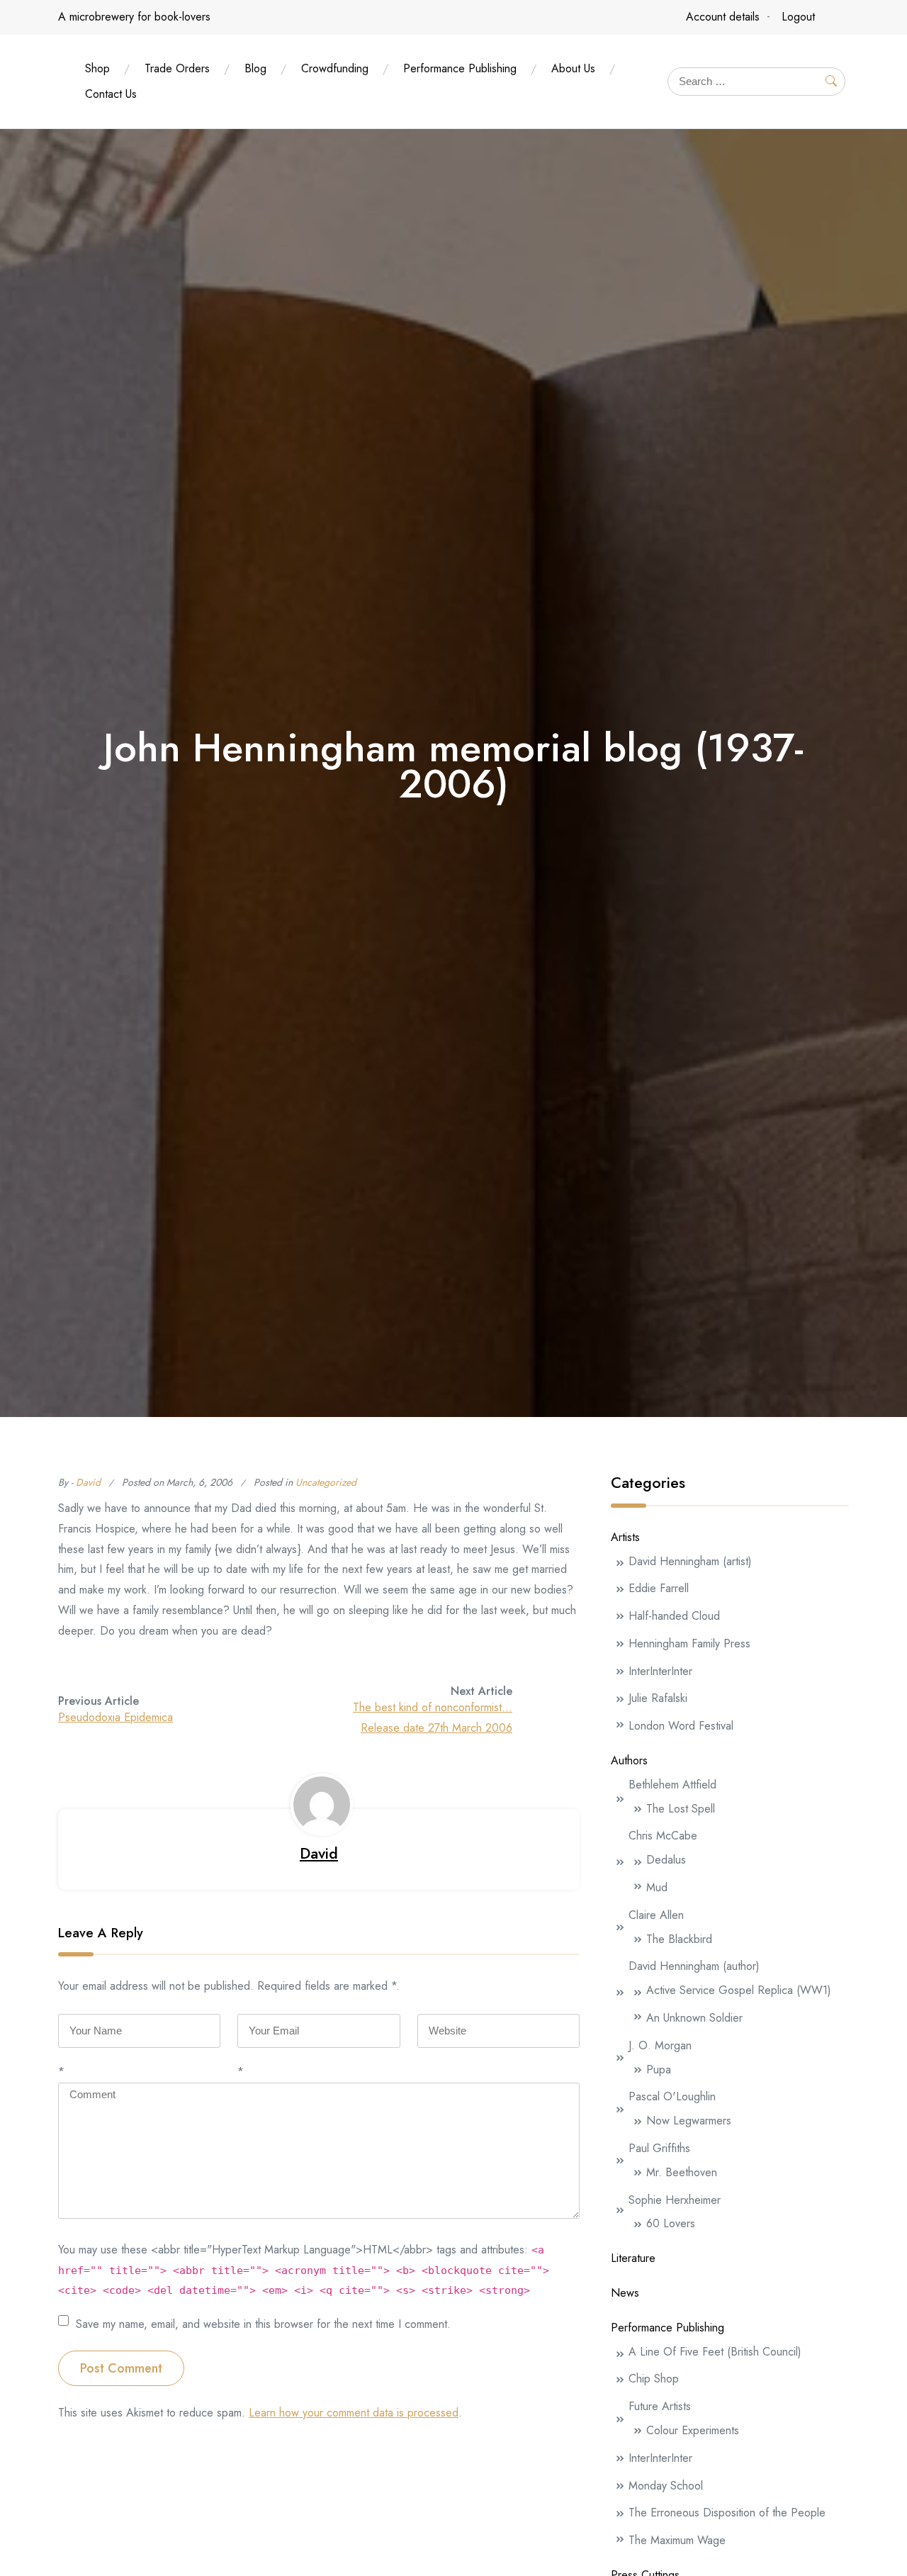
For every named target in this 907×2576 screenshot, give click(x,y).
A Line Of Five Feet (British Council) (715, 2352)
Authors (629, 1760)
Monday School (666, 2486)
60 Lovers (671, 2223)
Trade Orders (177, 68)
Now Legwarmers (689, 2121)
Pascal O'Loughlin (672, 2096)
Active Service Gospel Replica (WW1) (739, 1990)
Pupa (659, 2070)
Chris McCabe (663, 1836)
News (625, 2293)
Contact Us (111, 94)
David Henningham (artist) (690, 1561)
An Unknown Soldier (694, 2018)
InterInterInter (660, 1671)
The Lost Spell (681, 1809)
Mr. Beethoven (682, 2172)
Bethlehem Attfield (672, 1785)
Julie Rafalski (658, 1698)
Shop (97, 68)
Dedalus (666, 1860)
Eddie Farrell (659, 1588)
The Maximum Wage (677, 2540)
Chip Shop (654, 2379)
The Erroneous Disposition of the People (727, 2513)
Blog (255, 68)
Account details (723, 17)
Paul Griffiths (659, 2148)
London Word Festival (681, 1726)
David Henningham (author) (694, 1966)
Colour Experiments (693, 2430)
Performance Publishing (460, 68)
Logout (798, 17)
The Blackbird (679, 1939)
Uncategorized (326, 1482)
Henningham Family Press (689, 1643)
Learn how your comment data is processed (354, 2413)
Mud (657, 1887)
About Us (573, 68)
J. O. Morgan (660, 2045)
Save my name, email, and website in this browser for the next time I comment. (263, 2323)
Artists (625, 1537)
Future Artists (660, 2406)
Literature (633, 2258)
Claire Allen (656, 1915)
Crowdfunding (335, 68)
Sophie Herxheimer (675, 2200)
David (88, 1482)
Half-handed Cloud (674, 1616)
